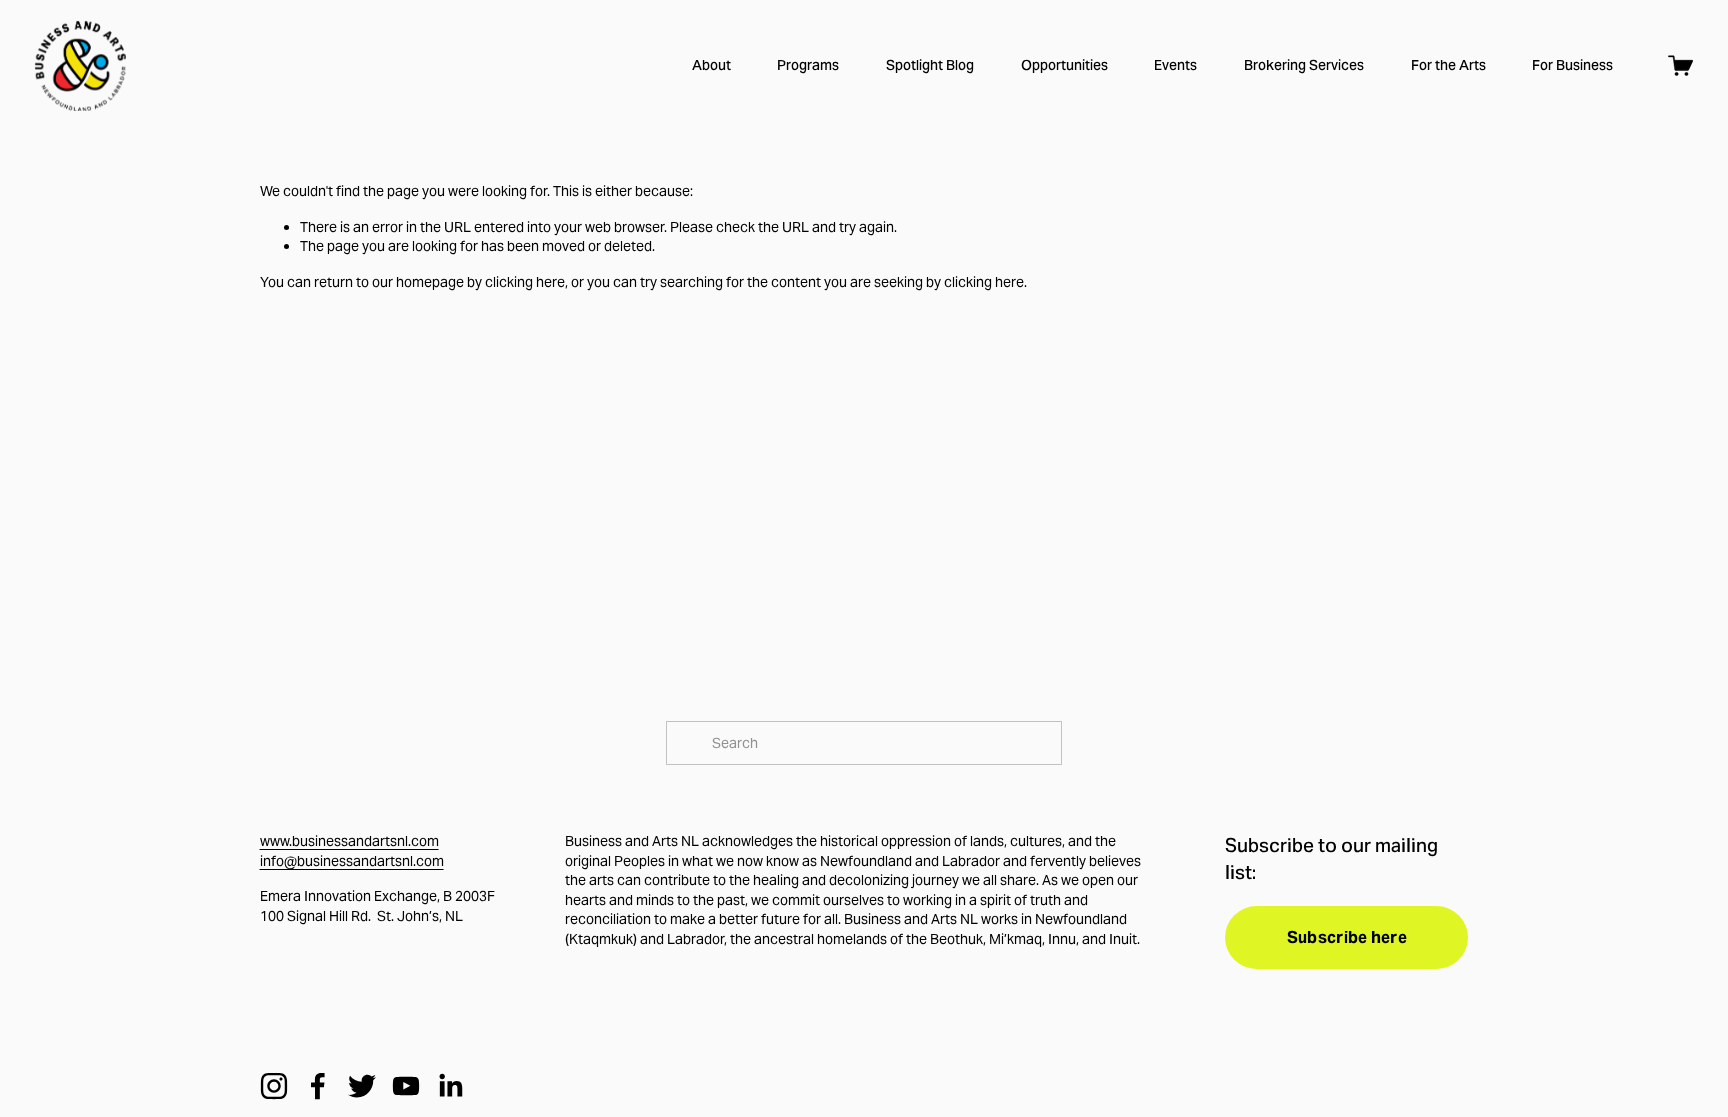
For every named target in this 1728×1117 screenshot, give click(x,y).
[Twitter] (362, 1086)
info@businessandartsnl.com (352, 861)
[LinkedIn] (450, 1086)
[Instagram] (274, 1086)
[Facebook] (318, 1086)
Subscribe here (1347, 937)
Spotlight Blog (930, 65)
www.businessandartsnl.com (349, 841)
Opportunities (1064, 65)
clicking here (525, 282)
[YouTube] (406, 1086)
